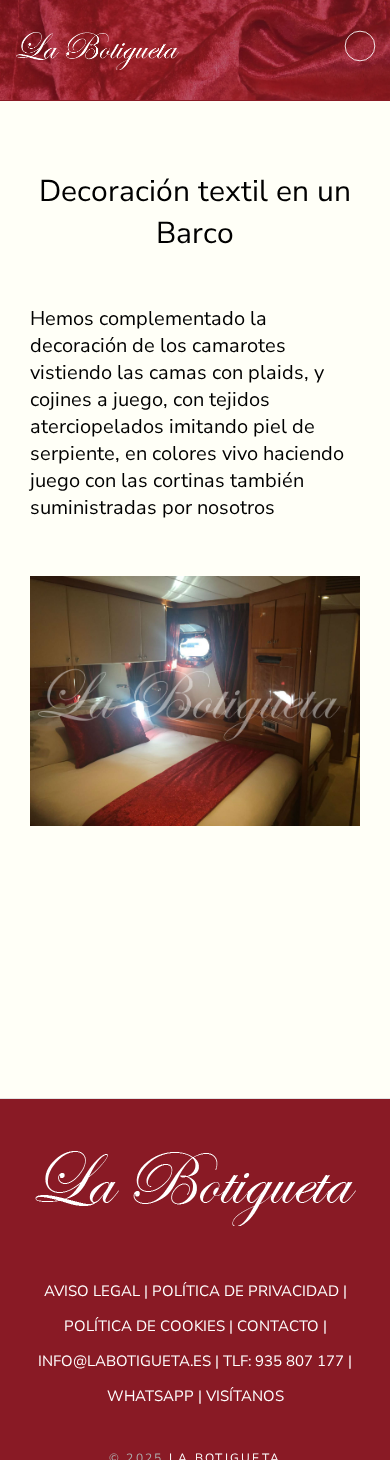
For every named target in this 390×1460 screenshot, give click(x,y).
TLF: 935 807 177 (283, 1361)
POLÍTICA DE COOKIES (144, 1326)
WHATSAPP (150, 1396)
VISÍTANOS (245, 1396)
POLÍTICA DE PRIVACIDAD (245, 1291)
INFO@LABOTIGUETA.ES (124, 1361)
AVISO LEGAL (92, 1291)
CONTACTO (278, 1326)
